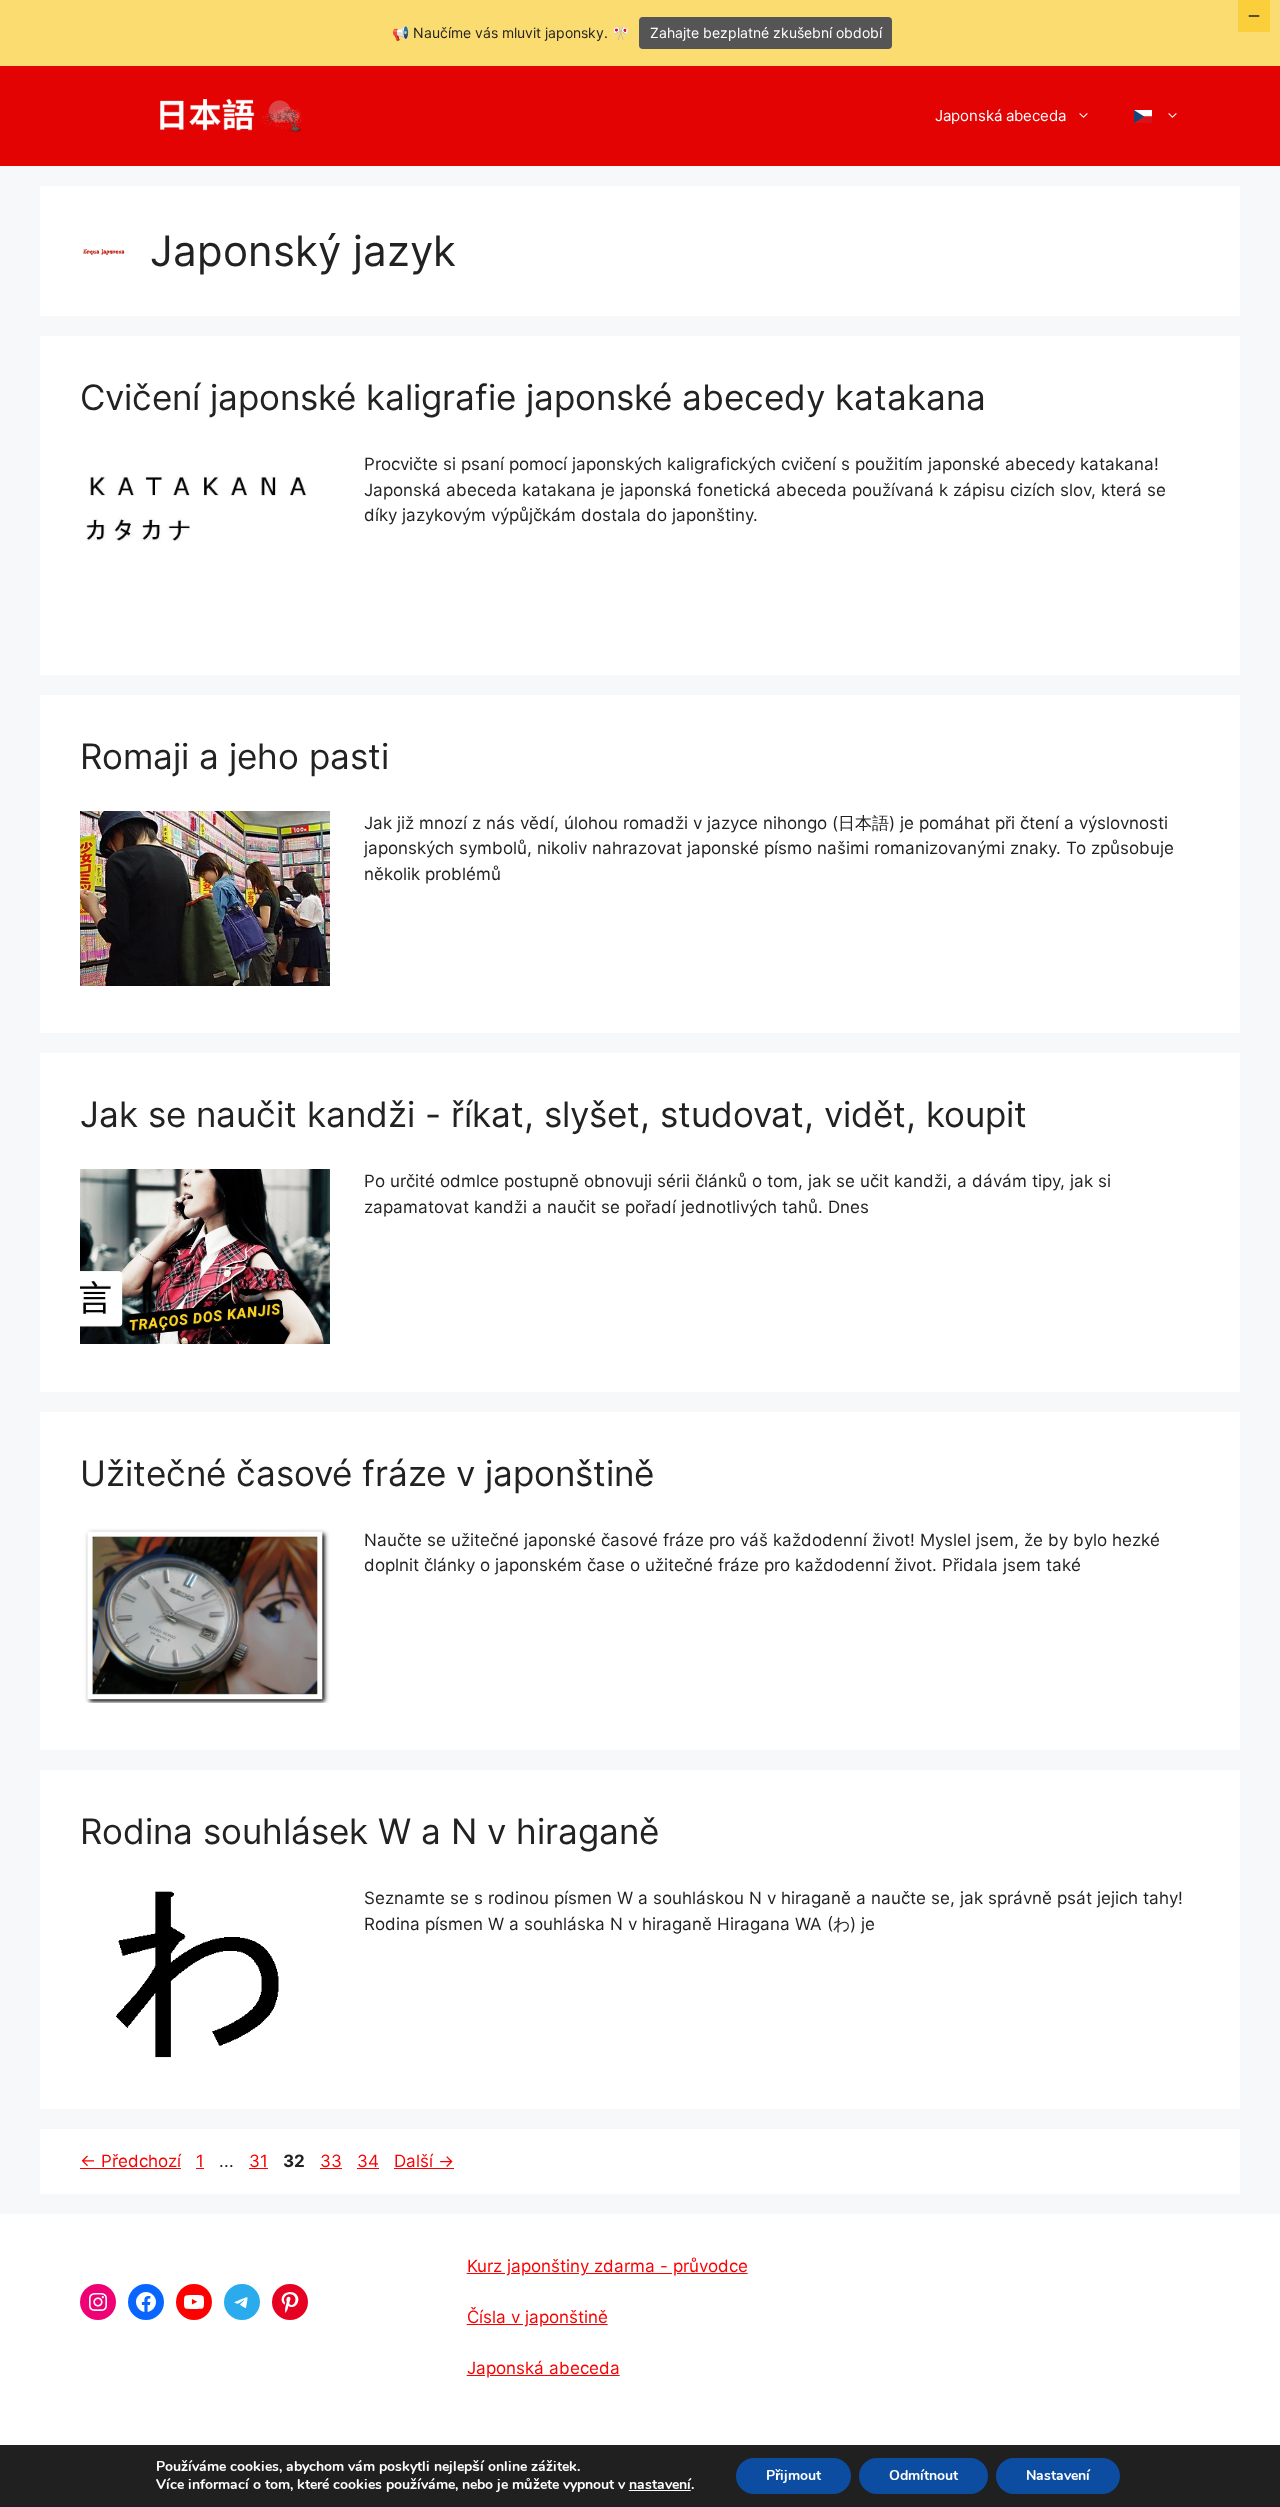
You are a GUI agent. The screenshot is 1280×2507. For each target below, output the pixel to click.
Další (424, 2161)
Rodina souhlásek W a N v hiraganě (369, 1831)
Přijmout (793, 2475)
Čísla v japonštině (537, 2317)
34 (370, 2161)
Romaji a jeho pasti (234, 756)
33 (333, 2161)
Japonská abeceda (1000, 115)
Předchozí (130, 2161)
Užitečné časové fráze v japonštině (367, 1473)
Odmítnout (923, 2475)
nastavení (660, 2485)
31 (260, 2161)
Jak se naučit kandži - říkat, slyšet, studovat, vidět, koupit (553, 1114)
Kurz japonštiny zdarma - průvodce (607, 2266)
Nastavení (1058, 2475)
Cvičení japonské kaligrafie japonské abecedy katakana (533, 397)
